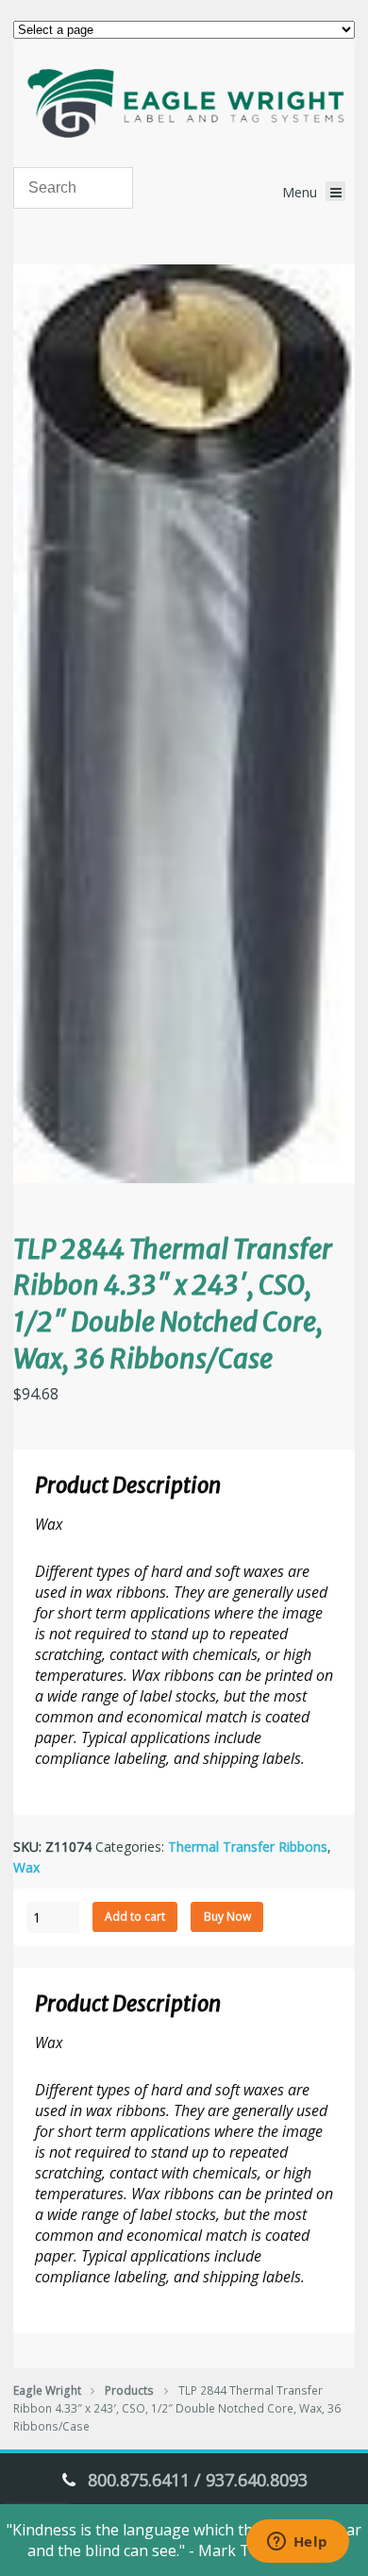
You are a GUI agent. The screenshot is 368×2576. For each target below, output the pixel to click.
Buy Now (227, 1916)
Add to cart (135, 1916)
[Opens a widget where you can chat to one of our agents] (297, 2543)
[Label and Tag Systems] (184, 104)
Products (129, 2390)
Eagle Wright (47, 2390)
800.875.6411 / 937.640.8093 (198, 2480)
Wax (26, 1867)
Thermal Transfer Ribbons (248, 1847)
